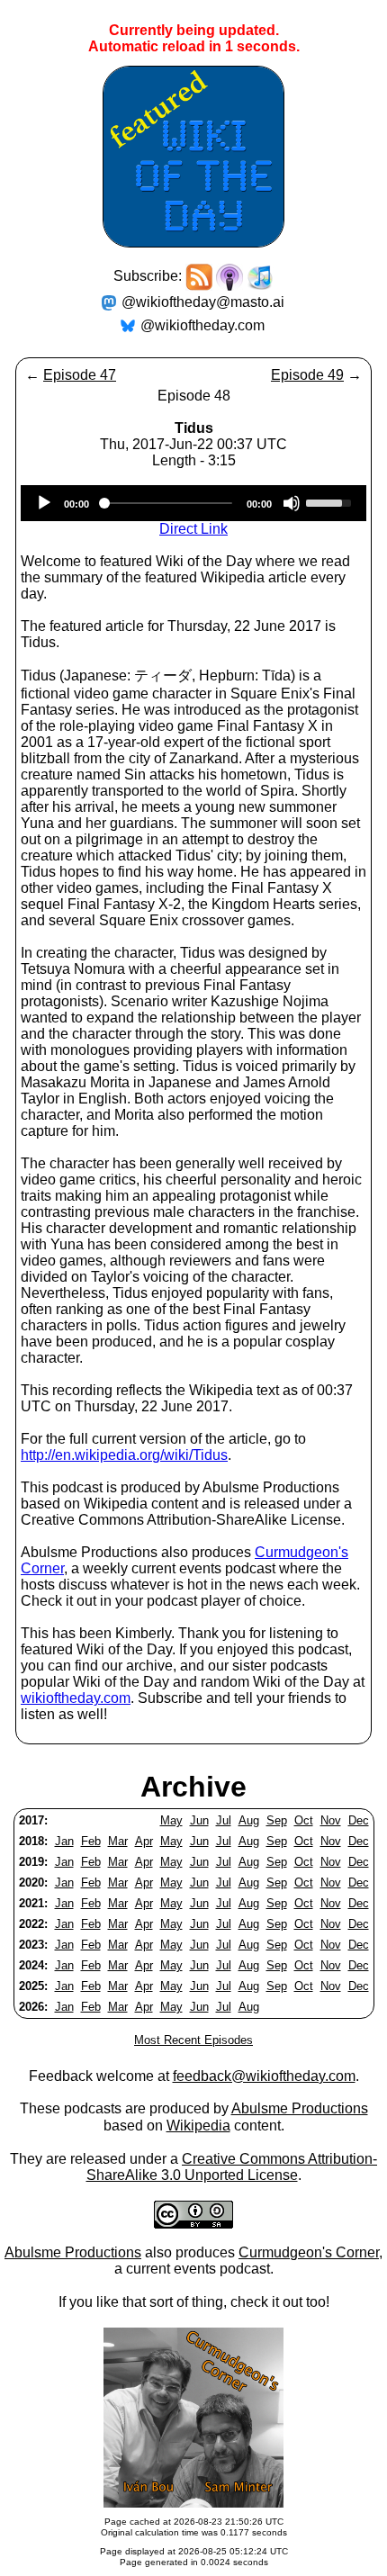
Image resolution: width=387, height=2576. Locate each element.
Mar (118, 1841)
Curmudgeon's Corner (309, 2252)
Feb (91, 1841)
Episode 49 (307, 375)
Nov (331, 1820)
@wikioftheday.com (202, 325)
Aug (249, 1820)
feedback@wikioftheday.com (264, 2076)
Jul (224, 1820)
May (171, 1820)
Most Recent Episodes (193, 2040)
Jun (199, 1820)
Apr (144, 1841)
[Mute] (292, 503)
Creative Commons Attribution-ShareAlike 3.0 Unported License (232, 2167)
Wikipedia (198, 2126)
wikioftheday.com (76, 1698)
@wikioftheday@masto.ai (203, 302)
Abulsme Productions (300, 2108)
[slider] (331, 501)
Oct (304, 1820)
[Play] (44, 503)
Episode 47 (80, 375)
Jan (64, 1841)
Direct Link (193, 529)
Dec (359, 1820)
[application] (193, 503)
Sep (277, 1820)
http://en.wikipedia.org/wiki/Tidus (124, 1455)
